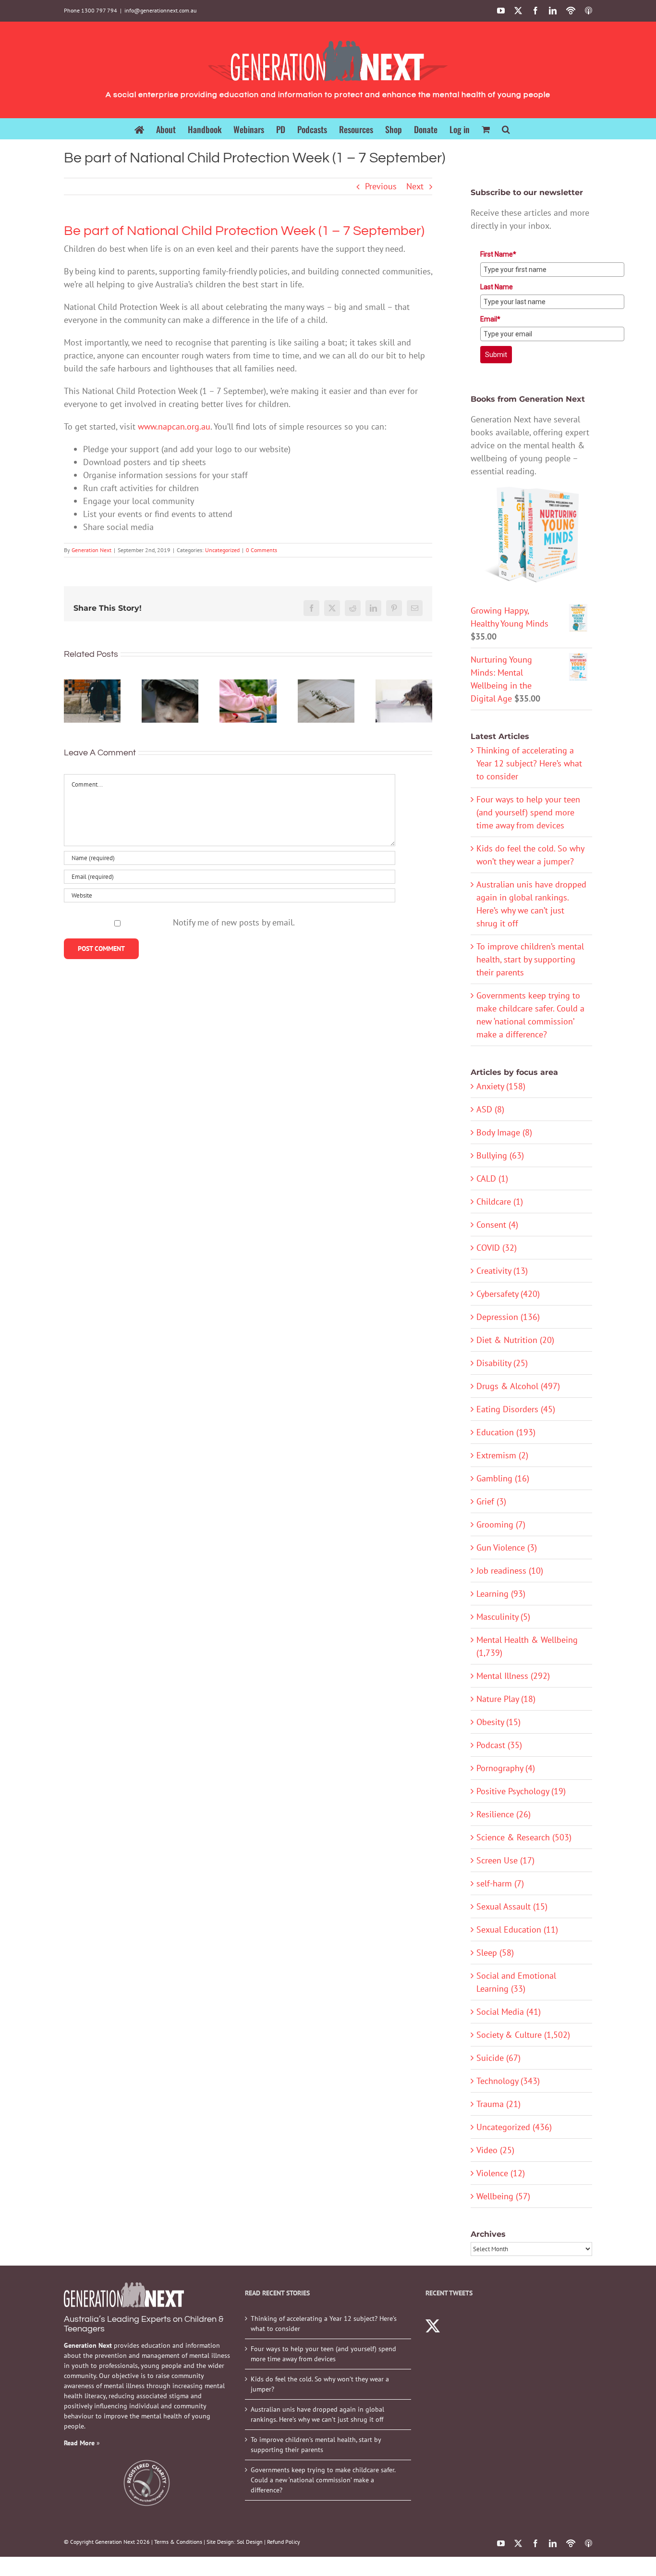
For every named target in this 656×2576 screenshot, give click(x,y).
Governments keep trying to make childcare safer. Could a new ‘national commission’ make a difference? (323, 2480)
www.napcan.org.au (174, 426)
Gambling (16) (503, 1478)
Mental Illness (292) (513, 1676)
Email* (490, 319)
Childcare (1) (500, 1202)
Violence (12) (501, 2173)
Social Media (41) (509, 2012)
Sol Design (250, 2542)
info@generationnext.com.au (160, 10)
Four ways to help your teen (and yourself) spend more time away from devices (528, 812)
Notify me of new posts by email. (234, 922)
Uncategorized (222, 550)
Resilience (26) (504, 1814)
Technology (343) (508, 2081)
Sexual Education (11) (517, 1929)
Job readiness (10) (510, 1571)
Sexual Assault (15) (512, 1906)
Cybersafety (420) (508, 1294)
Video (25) (495, 2150)
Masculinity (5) (503, 1617)
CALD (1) (492, 1178)
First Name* (498, 254)
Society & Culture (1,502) (523, 2035)
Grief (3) (491, 1501)
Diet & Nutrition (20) (515, 1340)
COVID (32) (497, 1248)
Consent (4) (497, 1225)
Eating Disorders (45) (516, 1409)
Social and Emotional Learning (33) (516, 1982)
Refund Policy (284, 2542)
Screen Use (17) (505, 1860)
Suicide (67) (498, 2058)
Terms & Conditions (178, 2542)
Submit (496, 355)
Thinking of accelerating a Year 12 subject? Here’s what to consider (529, 763)
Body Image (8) (504, 1132)
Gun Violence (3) (507, 1547)
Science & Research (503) (524, 1837)
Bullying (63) (500, 1155)
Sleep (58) (495, 1953)
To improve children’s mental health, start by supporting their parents (530, 959)
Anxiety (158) (501, 1086)
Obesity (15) (498, 1722)
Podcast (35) (499, 1745)
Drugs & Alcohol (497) (518, 1386)
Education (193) (506, 1432)
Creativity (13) (502, 1271)
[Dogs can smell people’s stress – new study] (404, 701)
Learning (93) (501, 1594)
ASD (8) (490, 1109)
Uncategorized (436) (514, 2127)
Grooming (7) (501, 1524)
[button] (506, 129)
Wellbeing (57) (503, 2196)
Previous (381, 186)
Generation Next (91, 550)
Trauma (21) (498, 2104)
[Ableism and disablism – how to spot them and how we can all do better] (248, 701)
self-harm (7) (500, 1883)
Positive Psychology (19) (521, 1791)
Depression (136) (508, 1317)
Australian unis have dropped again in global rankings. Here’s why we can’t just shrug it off (317, 2414)
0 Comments (261, 550)
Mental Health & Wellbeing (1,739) (527, 1646)
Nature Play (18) (506, 1699)
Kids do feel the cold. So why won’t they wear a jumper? (320, 2384)
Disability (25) (502, 1363)
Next (415, 186)
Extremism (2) (502, 1455)
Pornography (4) (506, 1768)
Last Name (497, 287)
